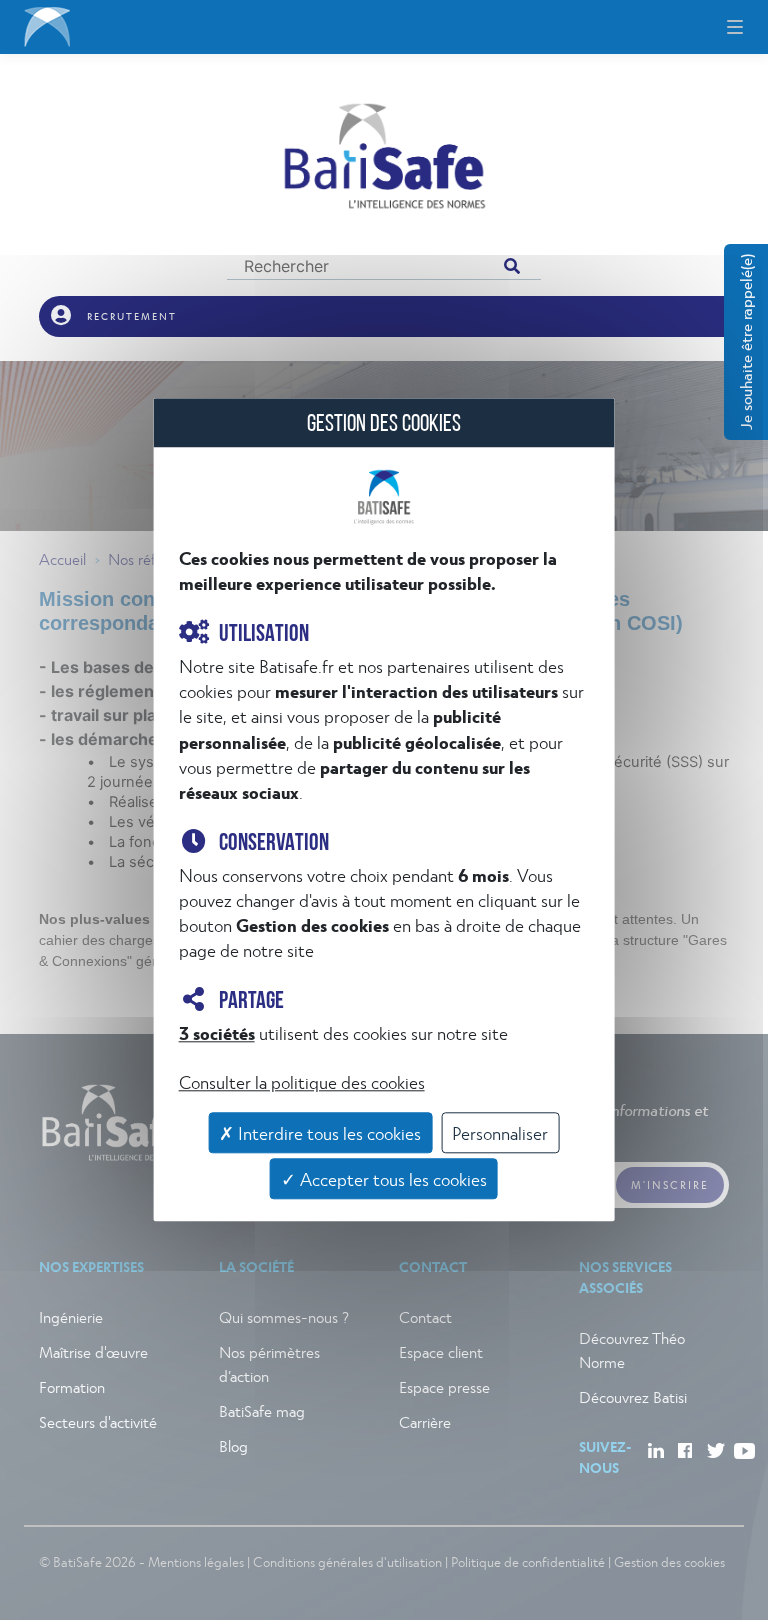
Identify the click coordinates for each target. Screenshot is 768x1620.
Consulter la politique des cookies (302, 1082)
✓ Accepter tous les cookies (384, 1178)
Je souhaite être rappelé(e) (745, 342)
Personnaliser (500, 1132)
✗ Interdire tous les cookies (320, 1132)
